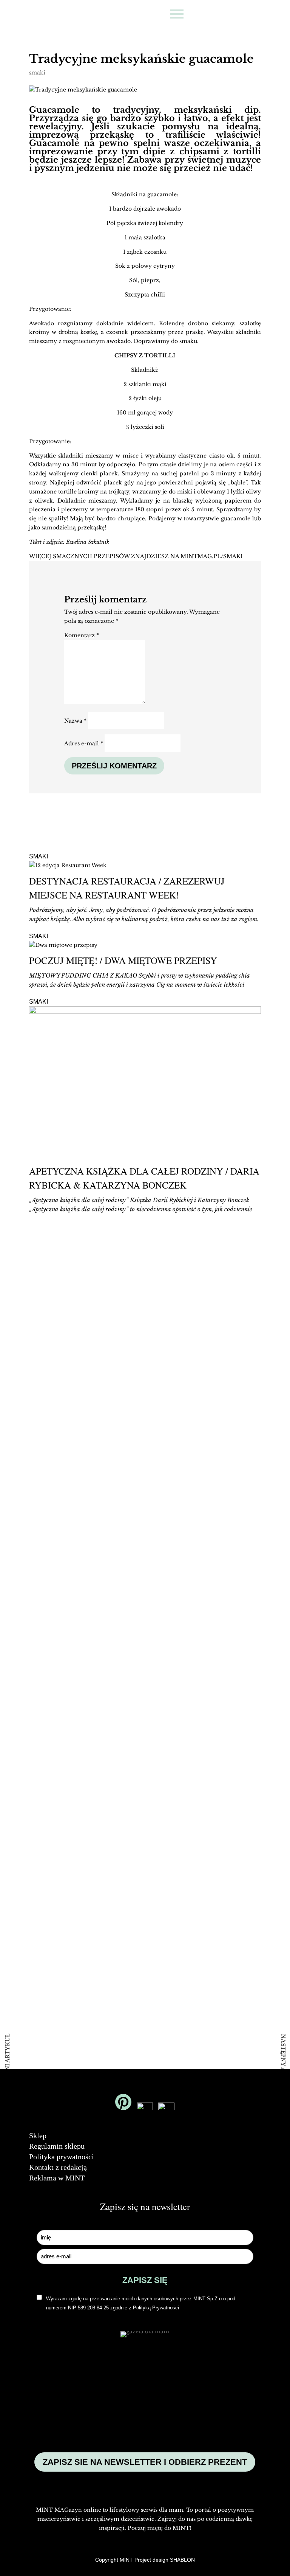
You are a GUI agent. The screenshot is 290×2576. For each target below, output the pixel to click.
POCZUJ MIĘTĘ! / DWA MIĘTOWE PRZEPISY (123, 960)
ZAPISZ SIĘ (145, 2280)
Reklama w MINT (57, 2178)
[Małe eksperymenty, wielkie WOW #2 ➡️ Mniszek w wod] (72, 1300)
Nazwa (75, 721)
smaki (37, 73)
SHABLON (182, 2560)
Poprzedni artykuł (7, 2065)
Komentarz (82, 635)
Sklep (38, 2135)
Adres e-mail (84, 743)
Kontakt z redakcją (58, 2167)
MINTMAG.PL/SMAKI (212, 556)
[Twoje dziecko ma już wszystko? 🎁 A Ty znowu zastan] (218, 1359)
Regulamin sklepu (57, 2146)
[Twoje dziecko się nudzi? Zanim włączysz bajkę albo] (72, 1644)
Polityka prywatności (62, 2157)
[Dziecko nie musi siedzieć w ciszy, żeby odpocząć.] (72, 1958)
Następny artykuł (283, 2065)
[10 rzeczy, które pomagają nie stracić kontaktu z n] (218, 1684)
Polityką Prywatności (156, 2308)
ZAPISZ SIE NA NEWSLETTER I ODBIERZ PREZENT (145, 2462)
